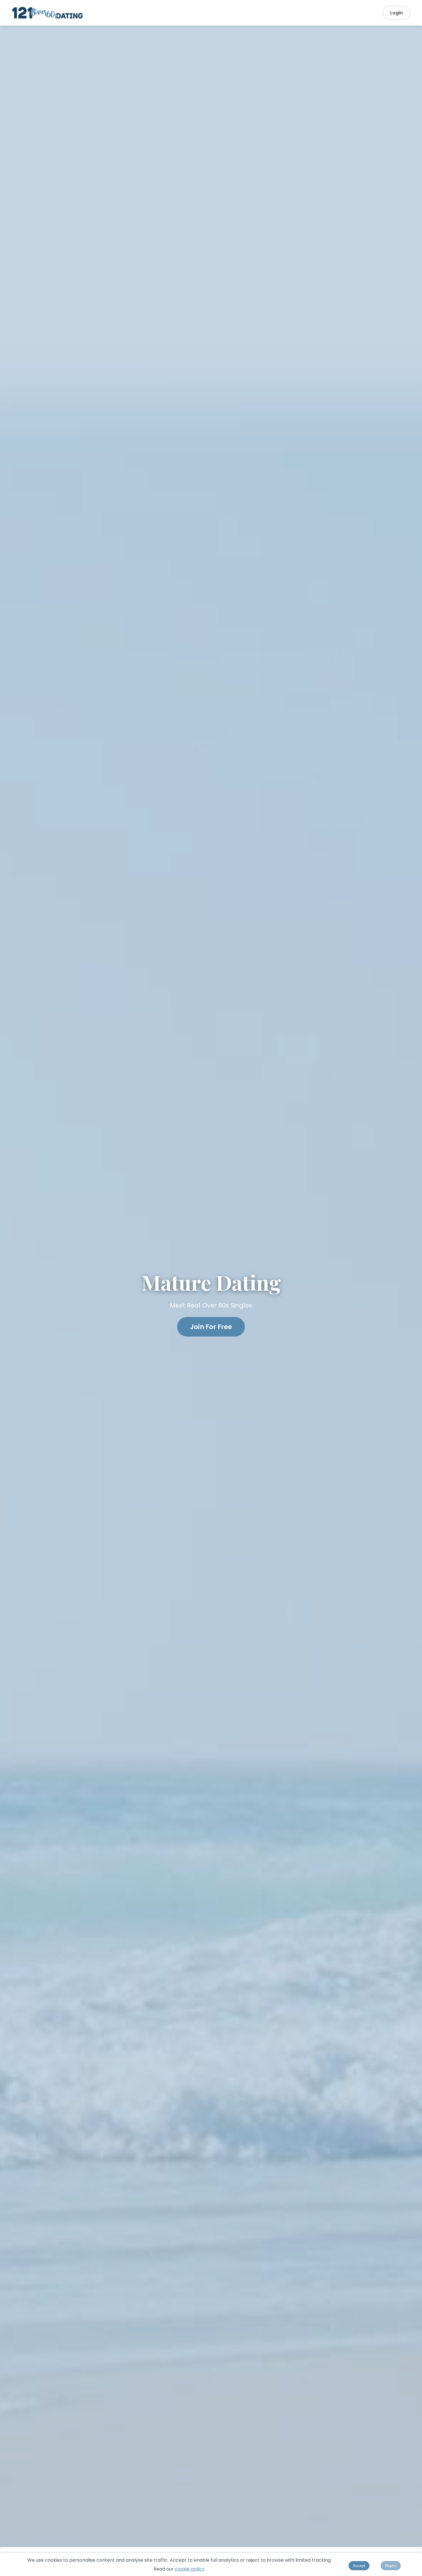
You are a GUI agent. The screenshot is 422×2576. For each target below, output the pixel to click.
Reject (391, 2566)
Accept (359, 2566)
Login (396, 13)
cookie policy (190, 2569)
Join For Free (211, 1327)
